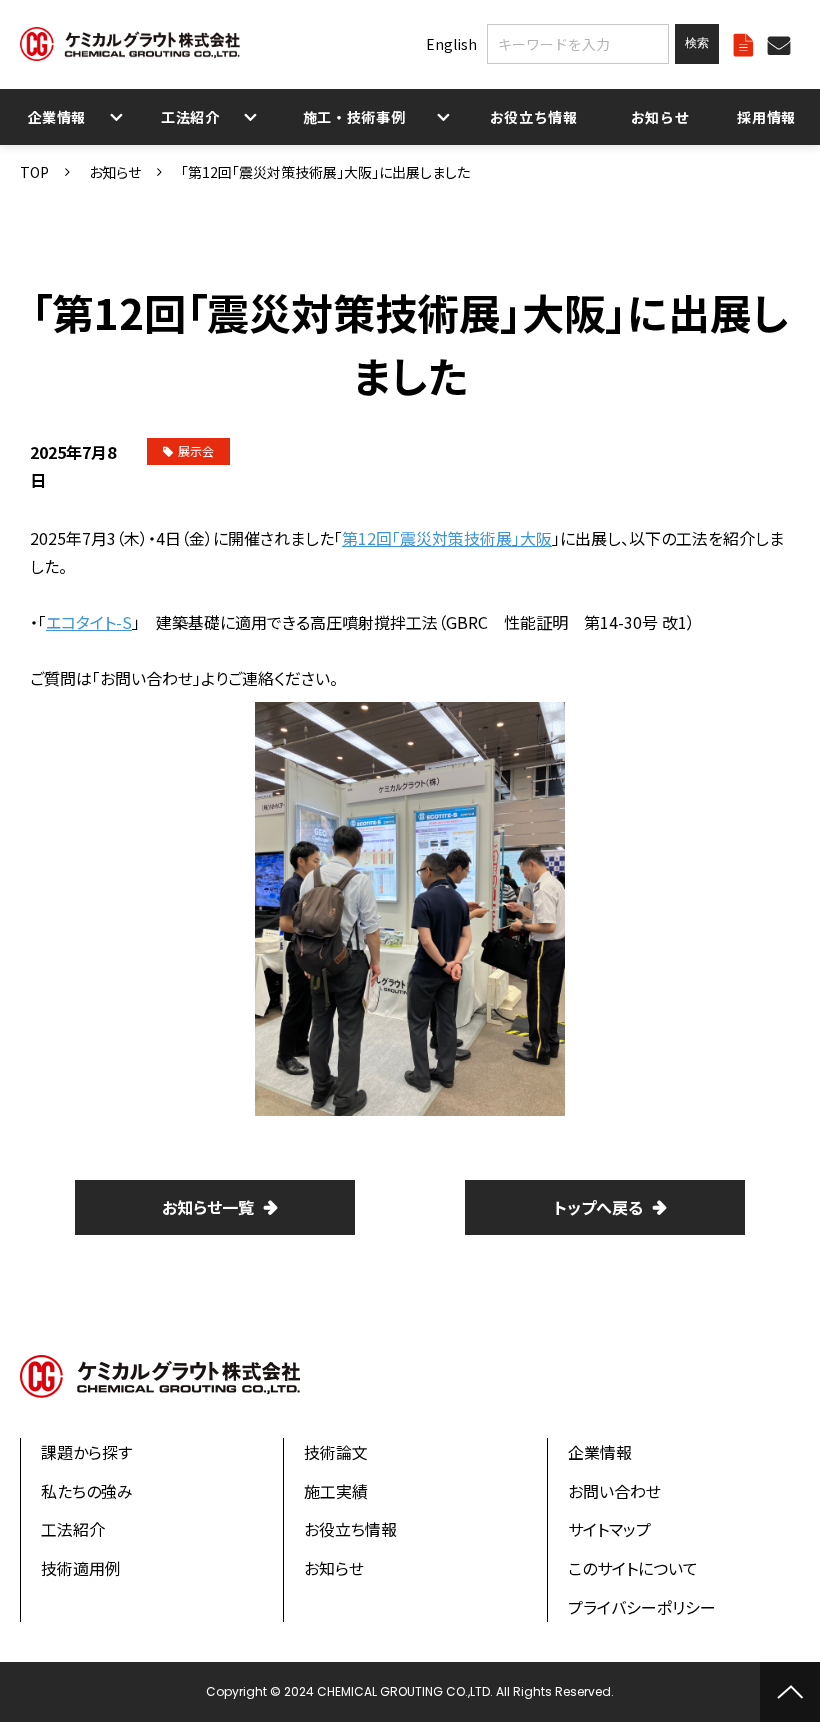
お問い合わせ (781, 44)
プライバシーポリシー (642, 1607)
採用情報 (766, 117)
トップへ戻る (598, 1207)
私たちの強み (87, 1491)
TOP (34, 172)
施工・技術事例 (354, 117)
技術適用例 (81, 1568)
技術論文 (336, 1452)
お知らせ (660, 117)
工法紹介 (190, 117)
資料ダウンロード (746, 44)
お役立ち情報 (534, 117)
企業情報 (57, 117)
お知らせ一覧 (208, 1207)
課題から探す (86, 1452)
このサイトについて (633, 1568)
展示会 (196, 450)
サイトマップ (609, 1529)
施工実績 (336, 1491)
